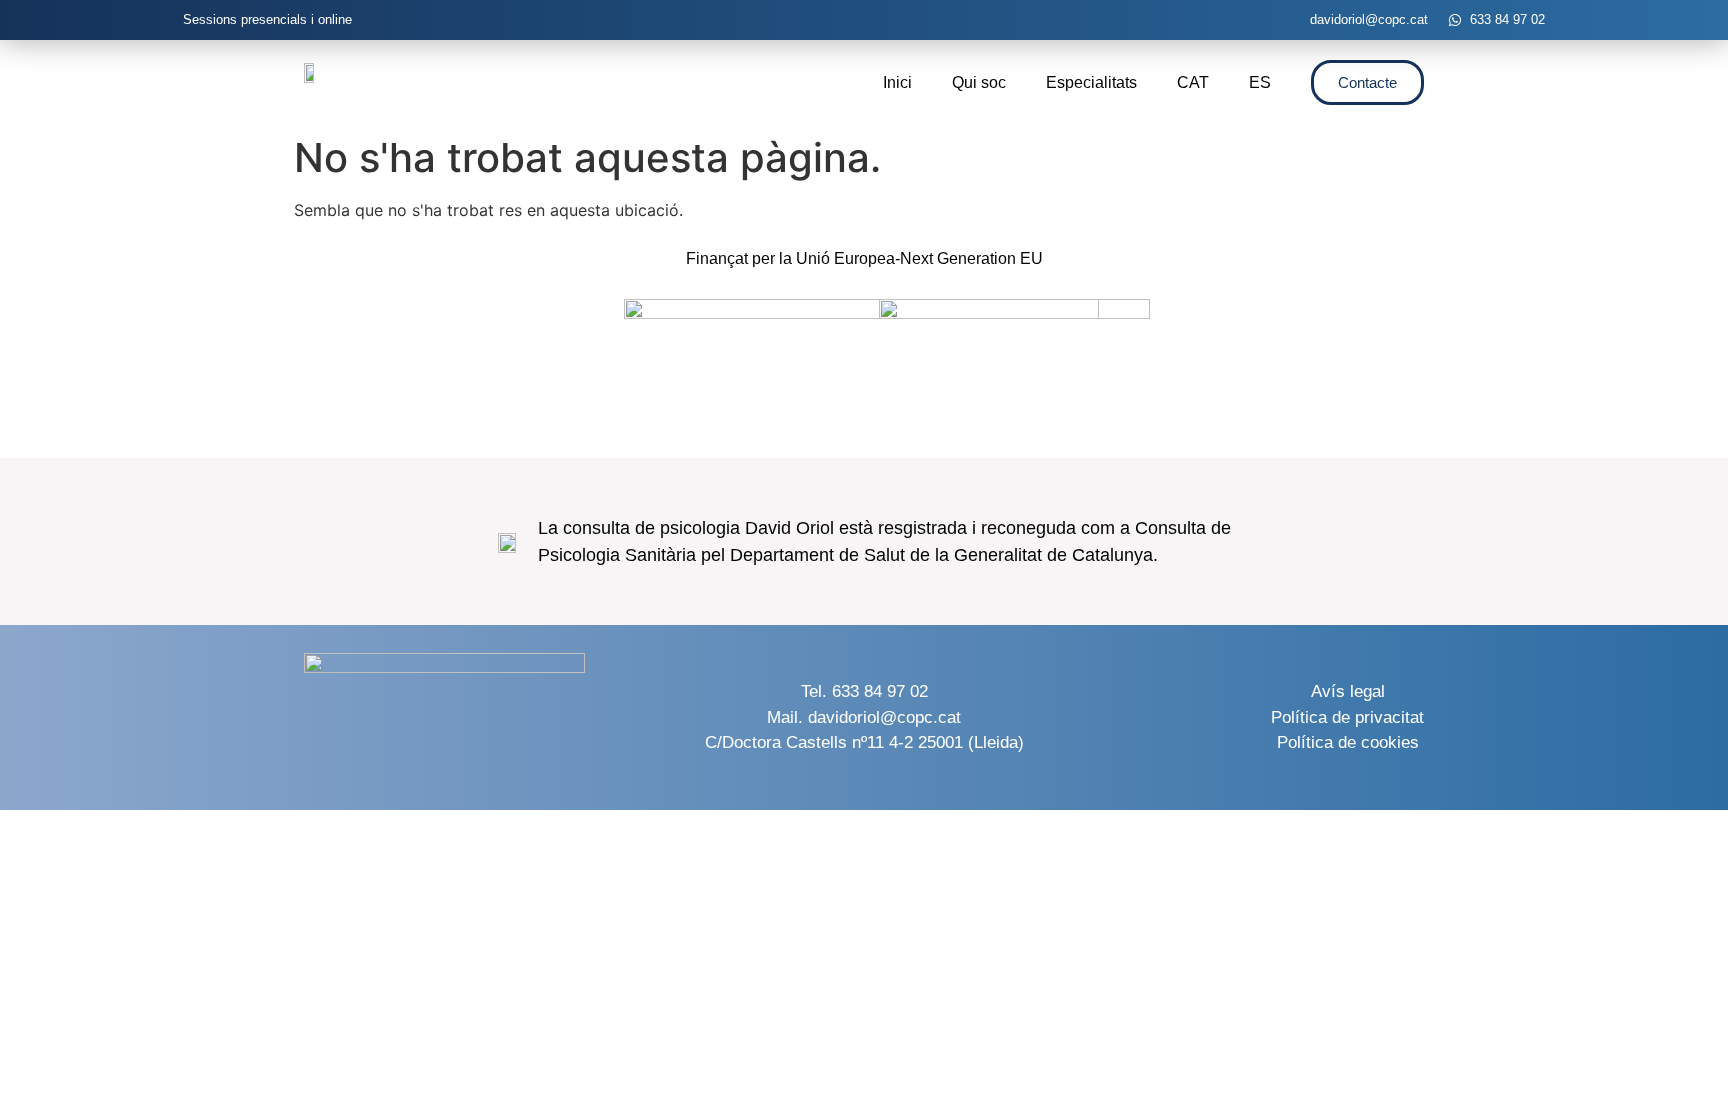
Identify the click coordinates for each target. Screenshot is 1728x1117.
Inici (897, 82)
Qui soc (979, 82)
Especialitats (1091, 82)
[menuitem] (1193, 83)
